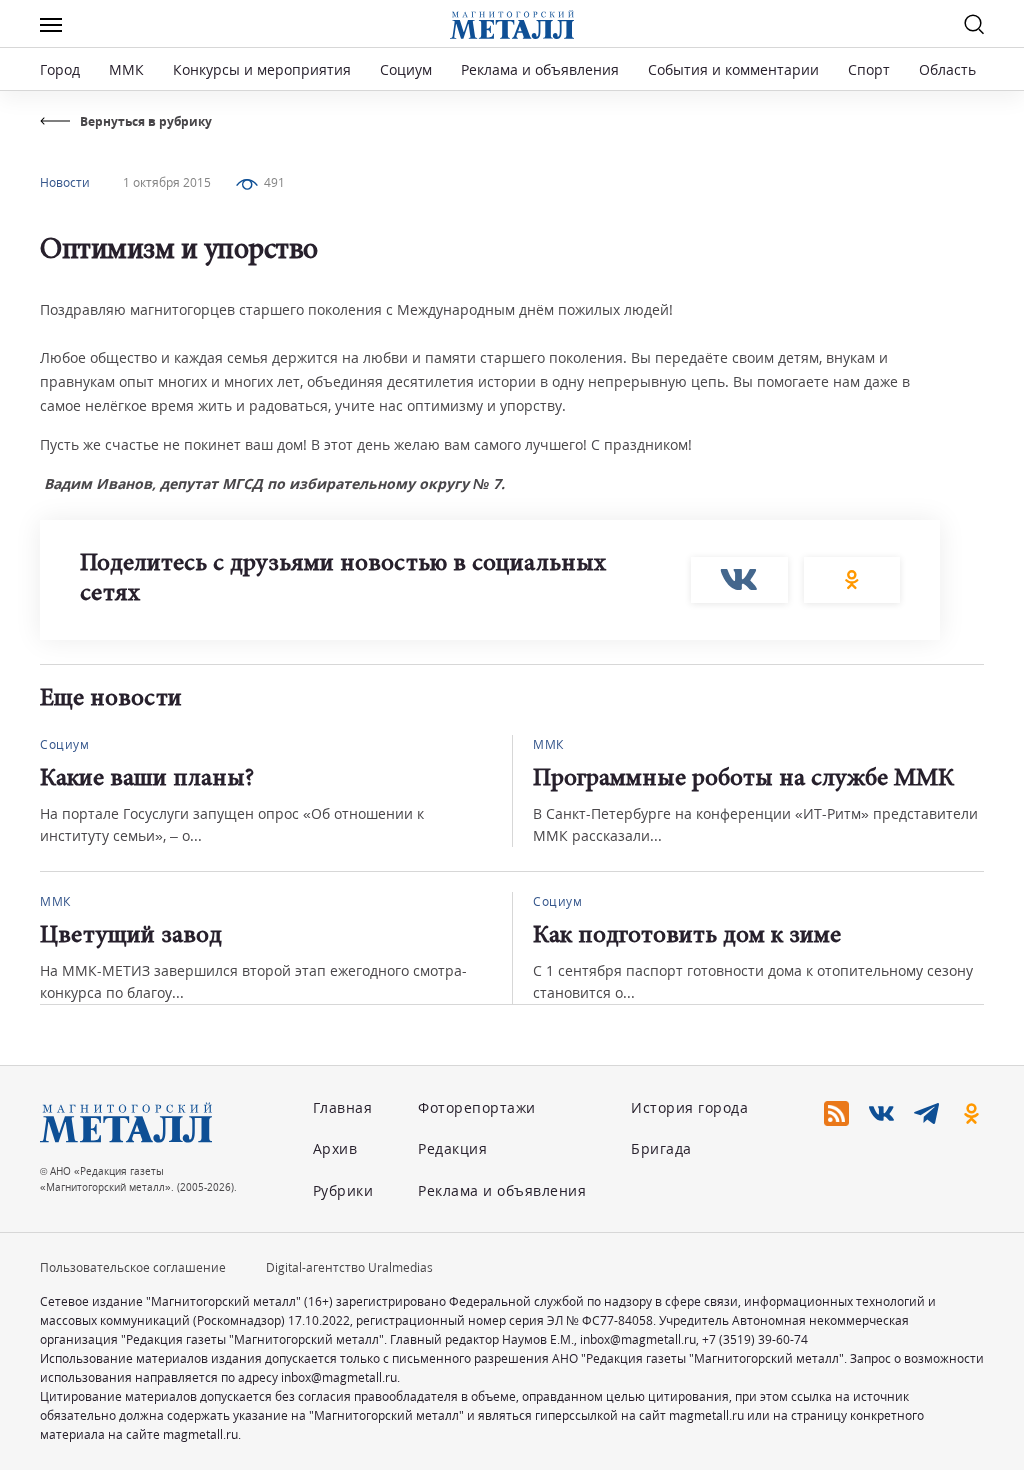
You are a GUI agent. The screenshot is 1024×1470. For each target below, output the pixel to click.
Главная (343, 1107)
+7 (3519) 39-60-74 (755, 1339)
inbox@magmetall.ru (638, 1339)
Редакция (452, 1148)
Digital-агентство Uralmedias (349, 1267)
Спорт (869, 69)
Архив (335, 1148)
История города (689, 1107)
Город (60, 69)
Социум (406, 69)
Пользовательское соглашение (133, 1267)
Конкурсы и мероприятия (264, 69)
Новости (65, 182)
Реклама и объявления (540, 69)
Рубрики (343, 1190)
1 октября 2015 (167, 182)
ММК (126, 69)
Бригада (661, 1148)
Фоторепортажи (477, 1107)
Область (947, 69)
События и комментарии (733, 69)
